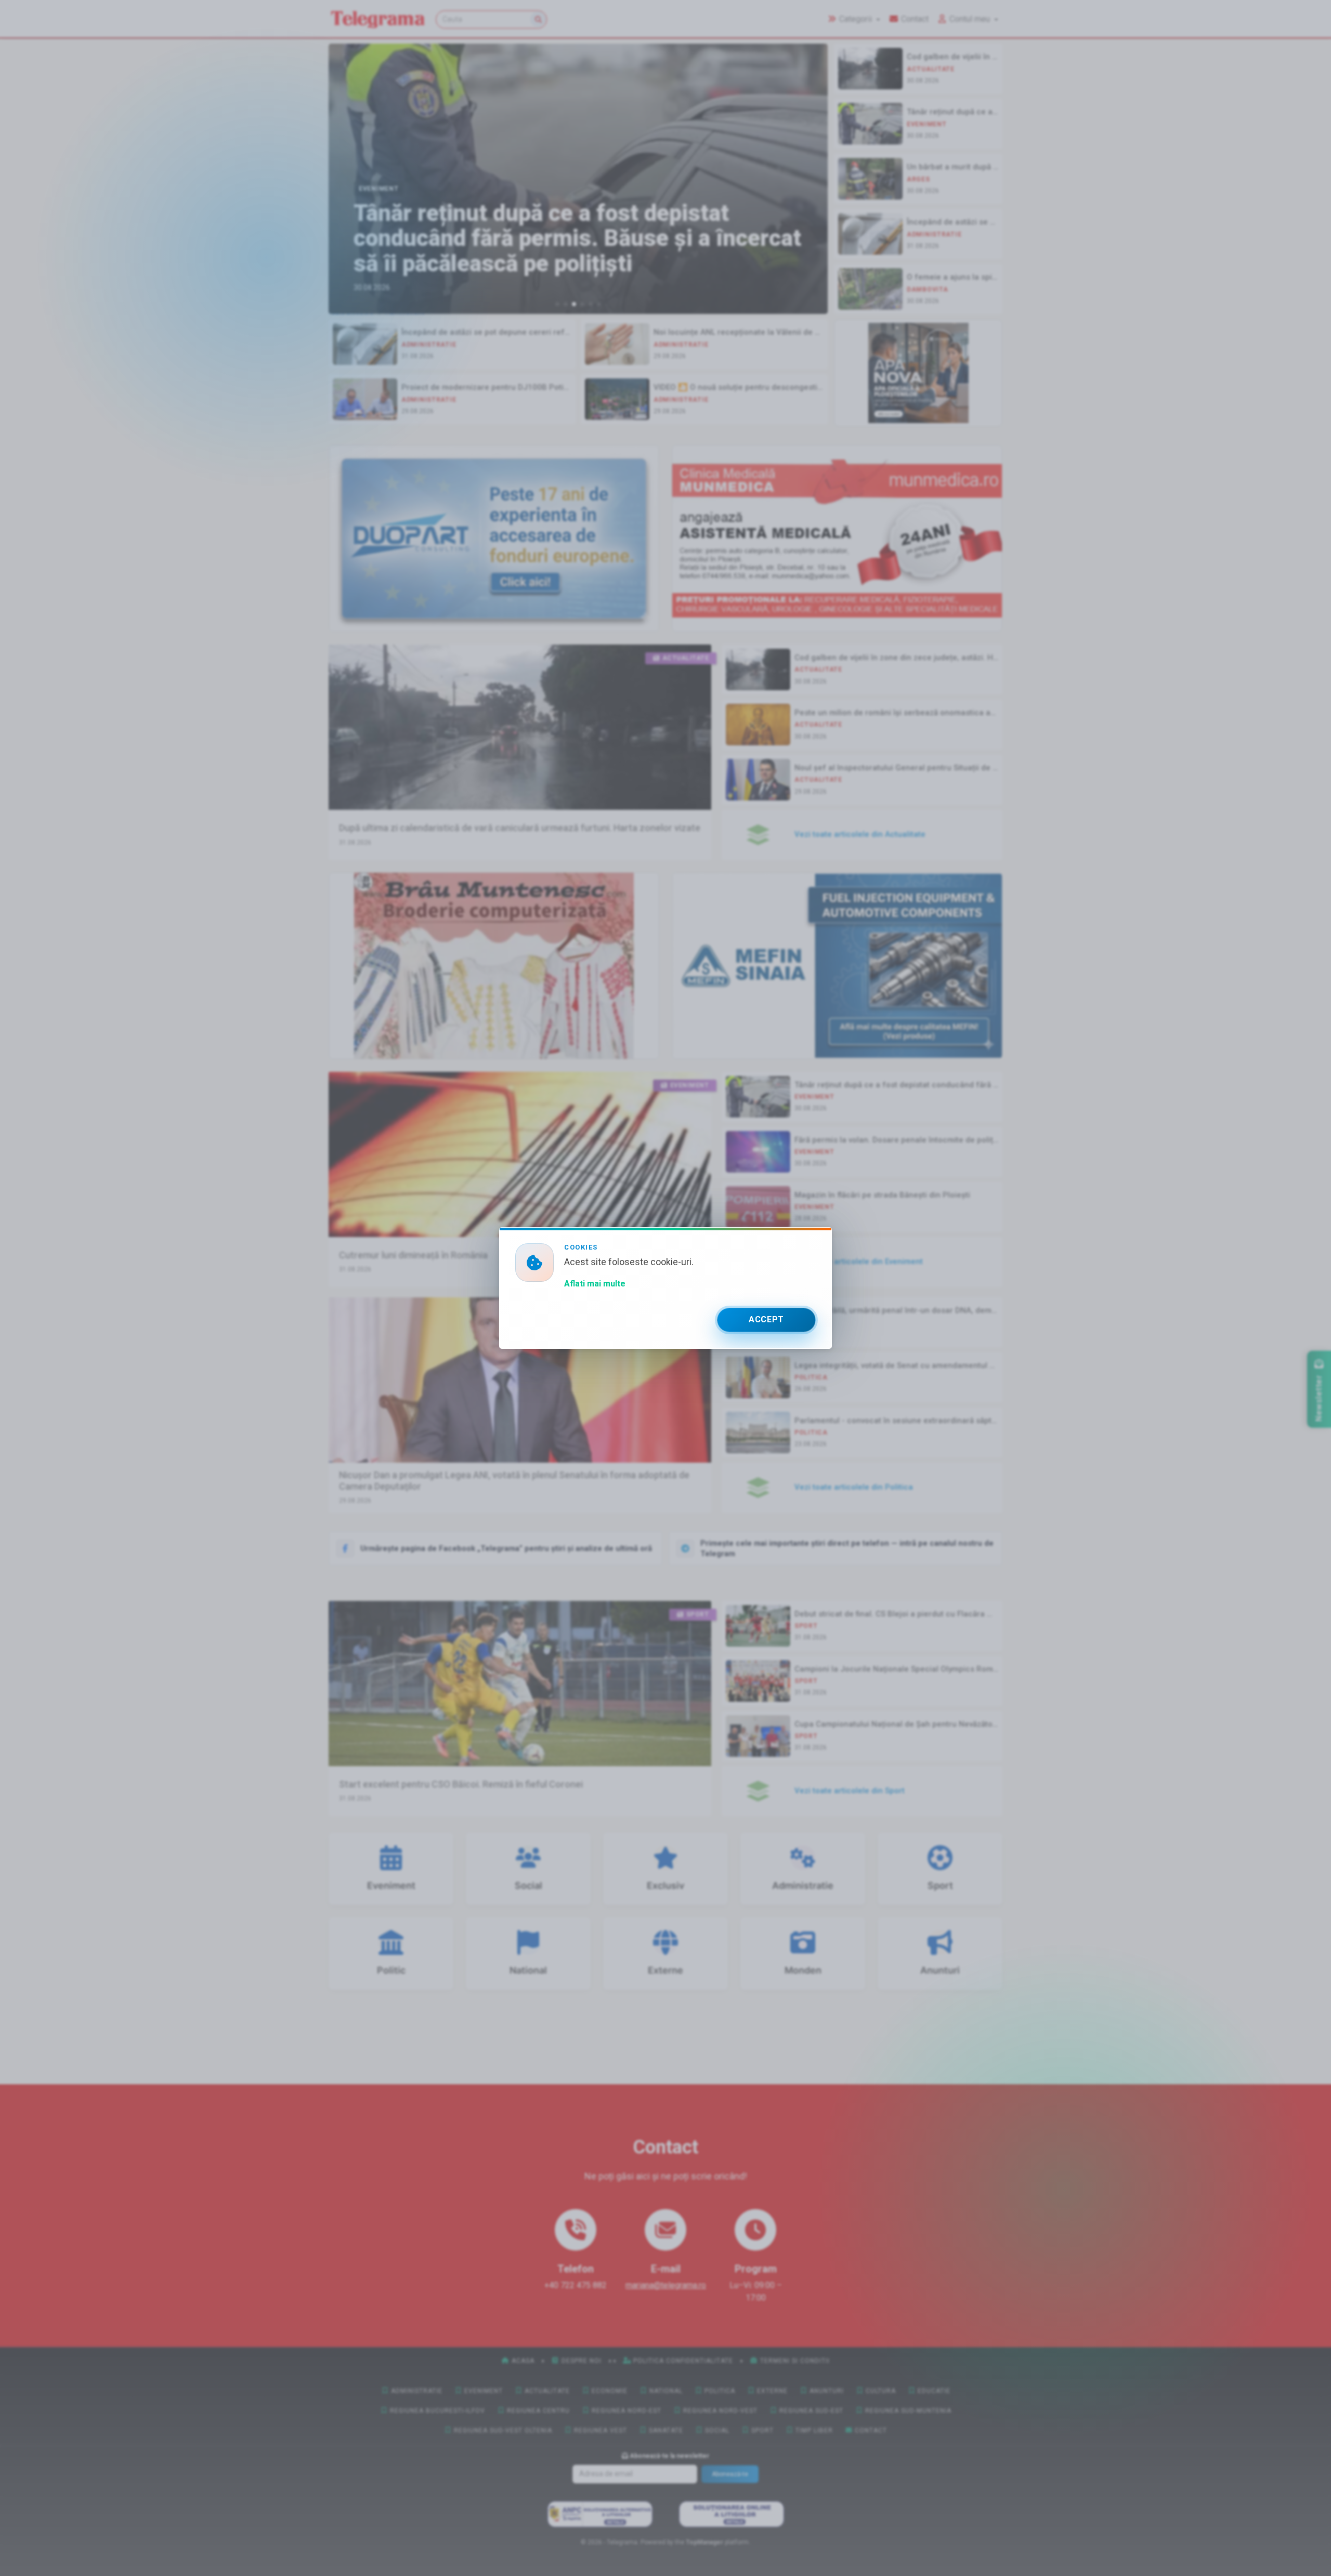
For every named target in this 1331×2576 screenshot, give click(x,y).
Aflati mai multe (595, 1284)
